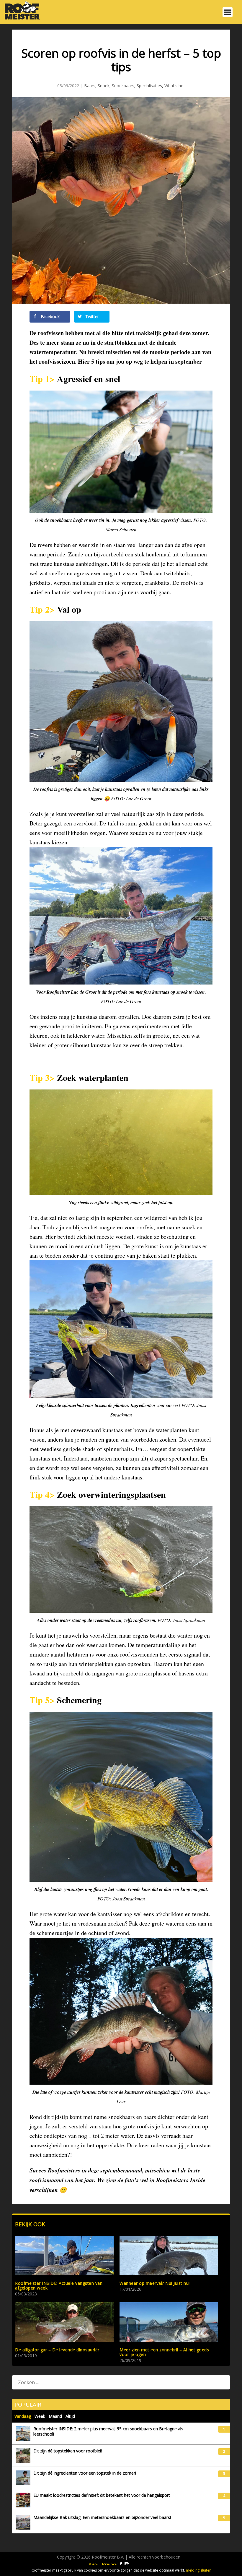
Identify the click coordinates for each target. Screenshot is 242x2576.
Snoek (104, 86)
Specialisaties (149, 86)
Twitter (91, 316)
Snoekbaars (123, 86)
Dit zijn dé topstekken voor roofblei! (68, 2451)
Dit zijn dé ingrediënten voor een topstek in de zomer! (85, 2473)
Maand (55, 2416)
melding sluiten (199, 2570)
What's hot (175, 86)
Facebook (50, 316)
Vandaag (23, 2416)
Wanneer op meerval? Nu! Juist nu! (155, 2283)
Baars (90, 86)
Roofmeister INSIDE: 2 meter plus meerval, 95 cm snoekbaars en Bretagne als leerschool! (108, 2431)
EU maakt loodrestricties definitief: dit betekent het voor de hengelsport (102, 2495)
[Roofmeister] (21, 19)
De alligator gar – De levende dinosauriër (57, 2350)
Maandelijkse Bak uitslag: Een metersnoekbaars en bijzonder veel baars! (102, 2517)
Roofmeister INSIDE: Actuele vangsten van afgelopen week (59, 2286)
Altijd (70, 2416)
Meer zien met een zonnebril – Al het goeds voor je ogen (164, 2352)
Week (40, 2416)
